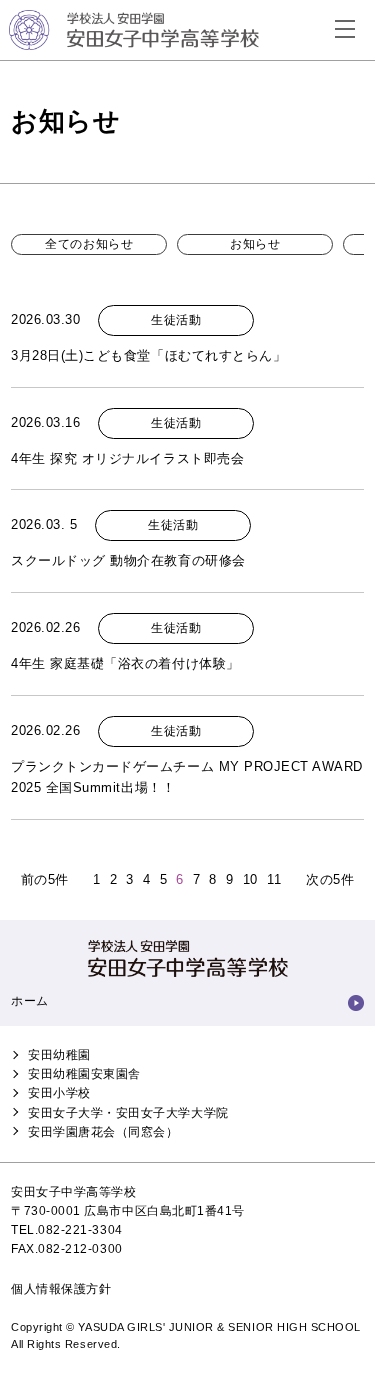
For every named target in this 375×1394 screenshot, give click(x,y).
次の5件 (330, 879)
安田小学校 (59, 1093)
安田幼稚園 (59, 1055)
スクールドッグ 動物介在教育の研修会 (128, 560)
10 (250, 879)
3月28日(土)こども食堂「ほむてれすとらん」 (148, 355)
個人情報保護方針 (61, 1289)
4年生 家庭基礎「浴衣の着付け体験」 (125, 663)
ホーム (30, 1001)
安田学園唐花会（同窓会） (103, 1132)
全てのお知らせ (89, 244)
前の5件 (45, 879)
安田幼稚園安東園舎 (84, 1074)
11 (274, 879)
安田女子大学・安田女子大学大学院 (128, 1113)
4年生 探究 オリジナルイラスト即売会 (127, 458)
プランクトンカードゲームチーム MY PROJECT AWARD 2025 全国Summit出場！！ (187, 777)
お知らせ (255, 244)
